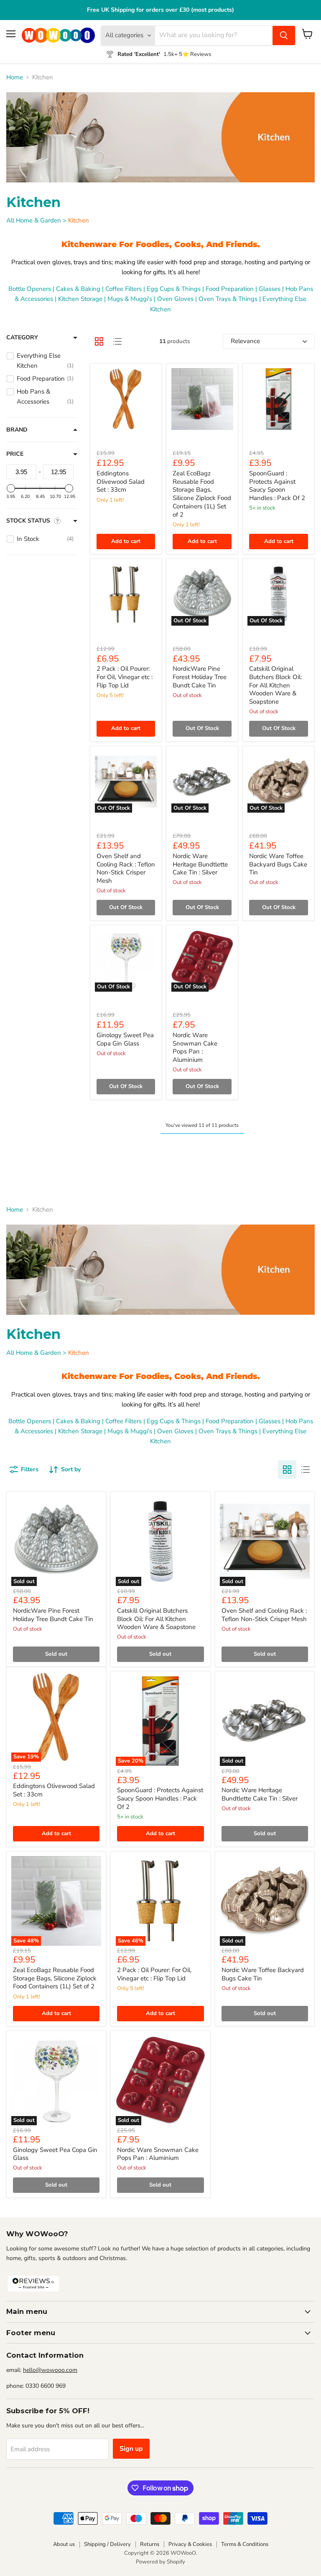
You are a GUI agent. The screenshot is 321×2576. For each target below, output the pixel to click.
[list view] (117, 341)
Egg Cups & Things (174, 289)
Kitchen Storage (80, 299)
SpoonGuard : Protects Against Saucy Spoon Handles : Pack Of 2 (277, 486)
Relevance (245, 341)
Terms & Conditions (245, 2544)
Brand (17, 430)
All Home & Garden (34, 220)
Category (22, 338)
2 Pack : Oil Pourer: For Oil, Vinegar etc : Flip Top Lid (125, 677)
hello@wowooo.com (50, 2370)
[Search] (284, 35)
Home (15, 77)
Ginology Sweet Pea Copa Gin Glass (125, 1039)
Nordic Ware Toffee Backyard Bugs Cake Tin (278, 864)
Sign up (131, 2449)
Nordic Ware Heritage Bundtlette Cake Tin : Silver (200, 864)
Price (15, 454)
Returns (150, 2544)
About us (64, 2544)
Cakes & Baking (78, 289)
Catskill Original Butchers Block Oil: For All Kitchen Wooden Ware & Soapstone (275, 685)
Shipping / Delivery (107, 2544)
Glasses (270, 289)
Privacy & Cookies (190, 2544)
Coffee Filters (124, 289)
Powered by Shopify (160, 2562)
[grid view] (99, 341)
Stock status (28, 521)
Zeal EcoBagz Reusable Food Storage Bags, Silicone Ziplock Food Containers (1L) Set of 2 (202, 494)
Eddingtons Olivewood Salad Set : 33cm (121, 481)
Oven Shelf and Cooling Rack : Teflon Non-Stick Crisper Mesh (126, 868)
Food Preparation (230, 289)
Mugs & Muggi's (130, 299)
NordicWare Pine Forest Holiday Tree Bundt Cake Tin (200, 677)
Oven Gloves (175, 299)
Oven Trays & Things (228, 299)
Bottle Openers (30, 289)
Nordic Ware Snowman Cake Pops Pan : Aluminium (195, 1047)
